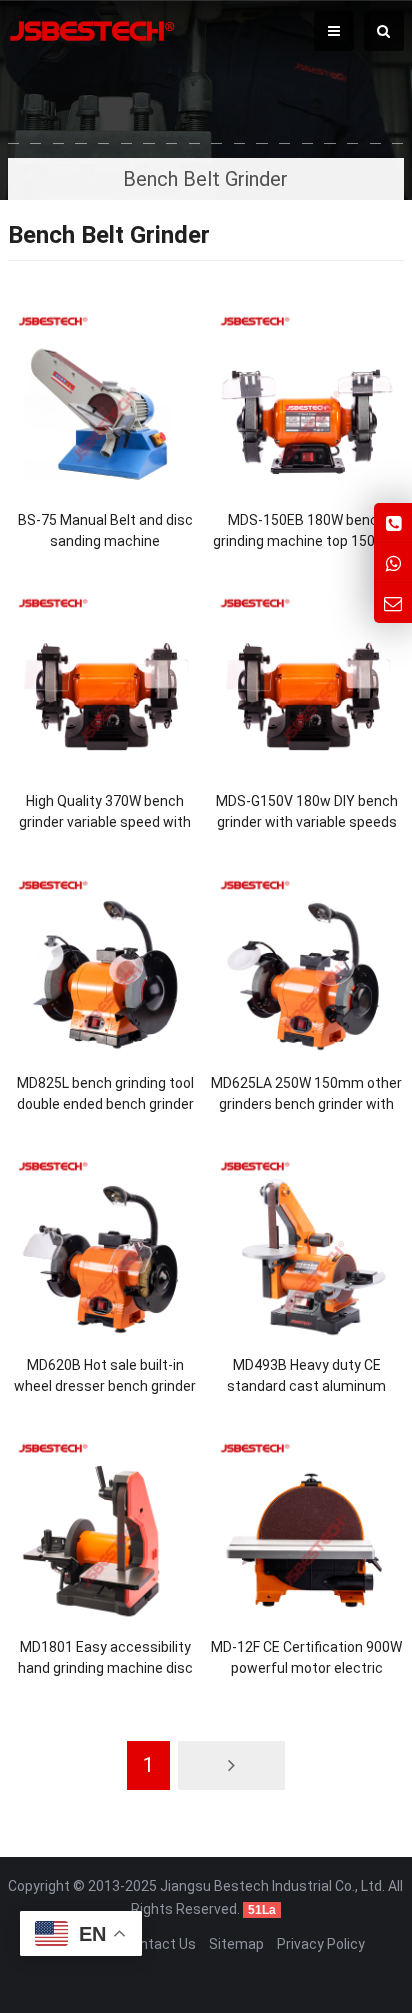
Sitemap (236, 1944)
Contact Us (159, 1944)
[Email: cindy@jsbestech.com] (393, 602)
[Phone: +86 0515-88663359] (393, 522)
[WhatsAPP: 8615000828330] (393, 562)
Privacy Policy (321, 1944)
